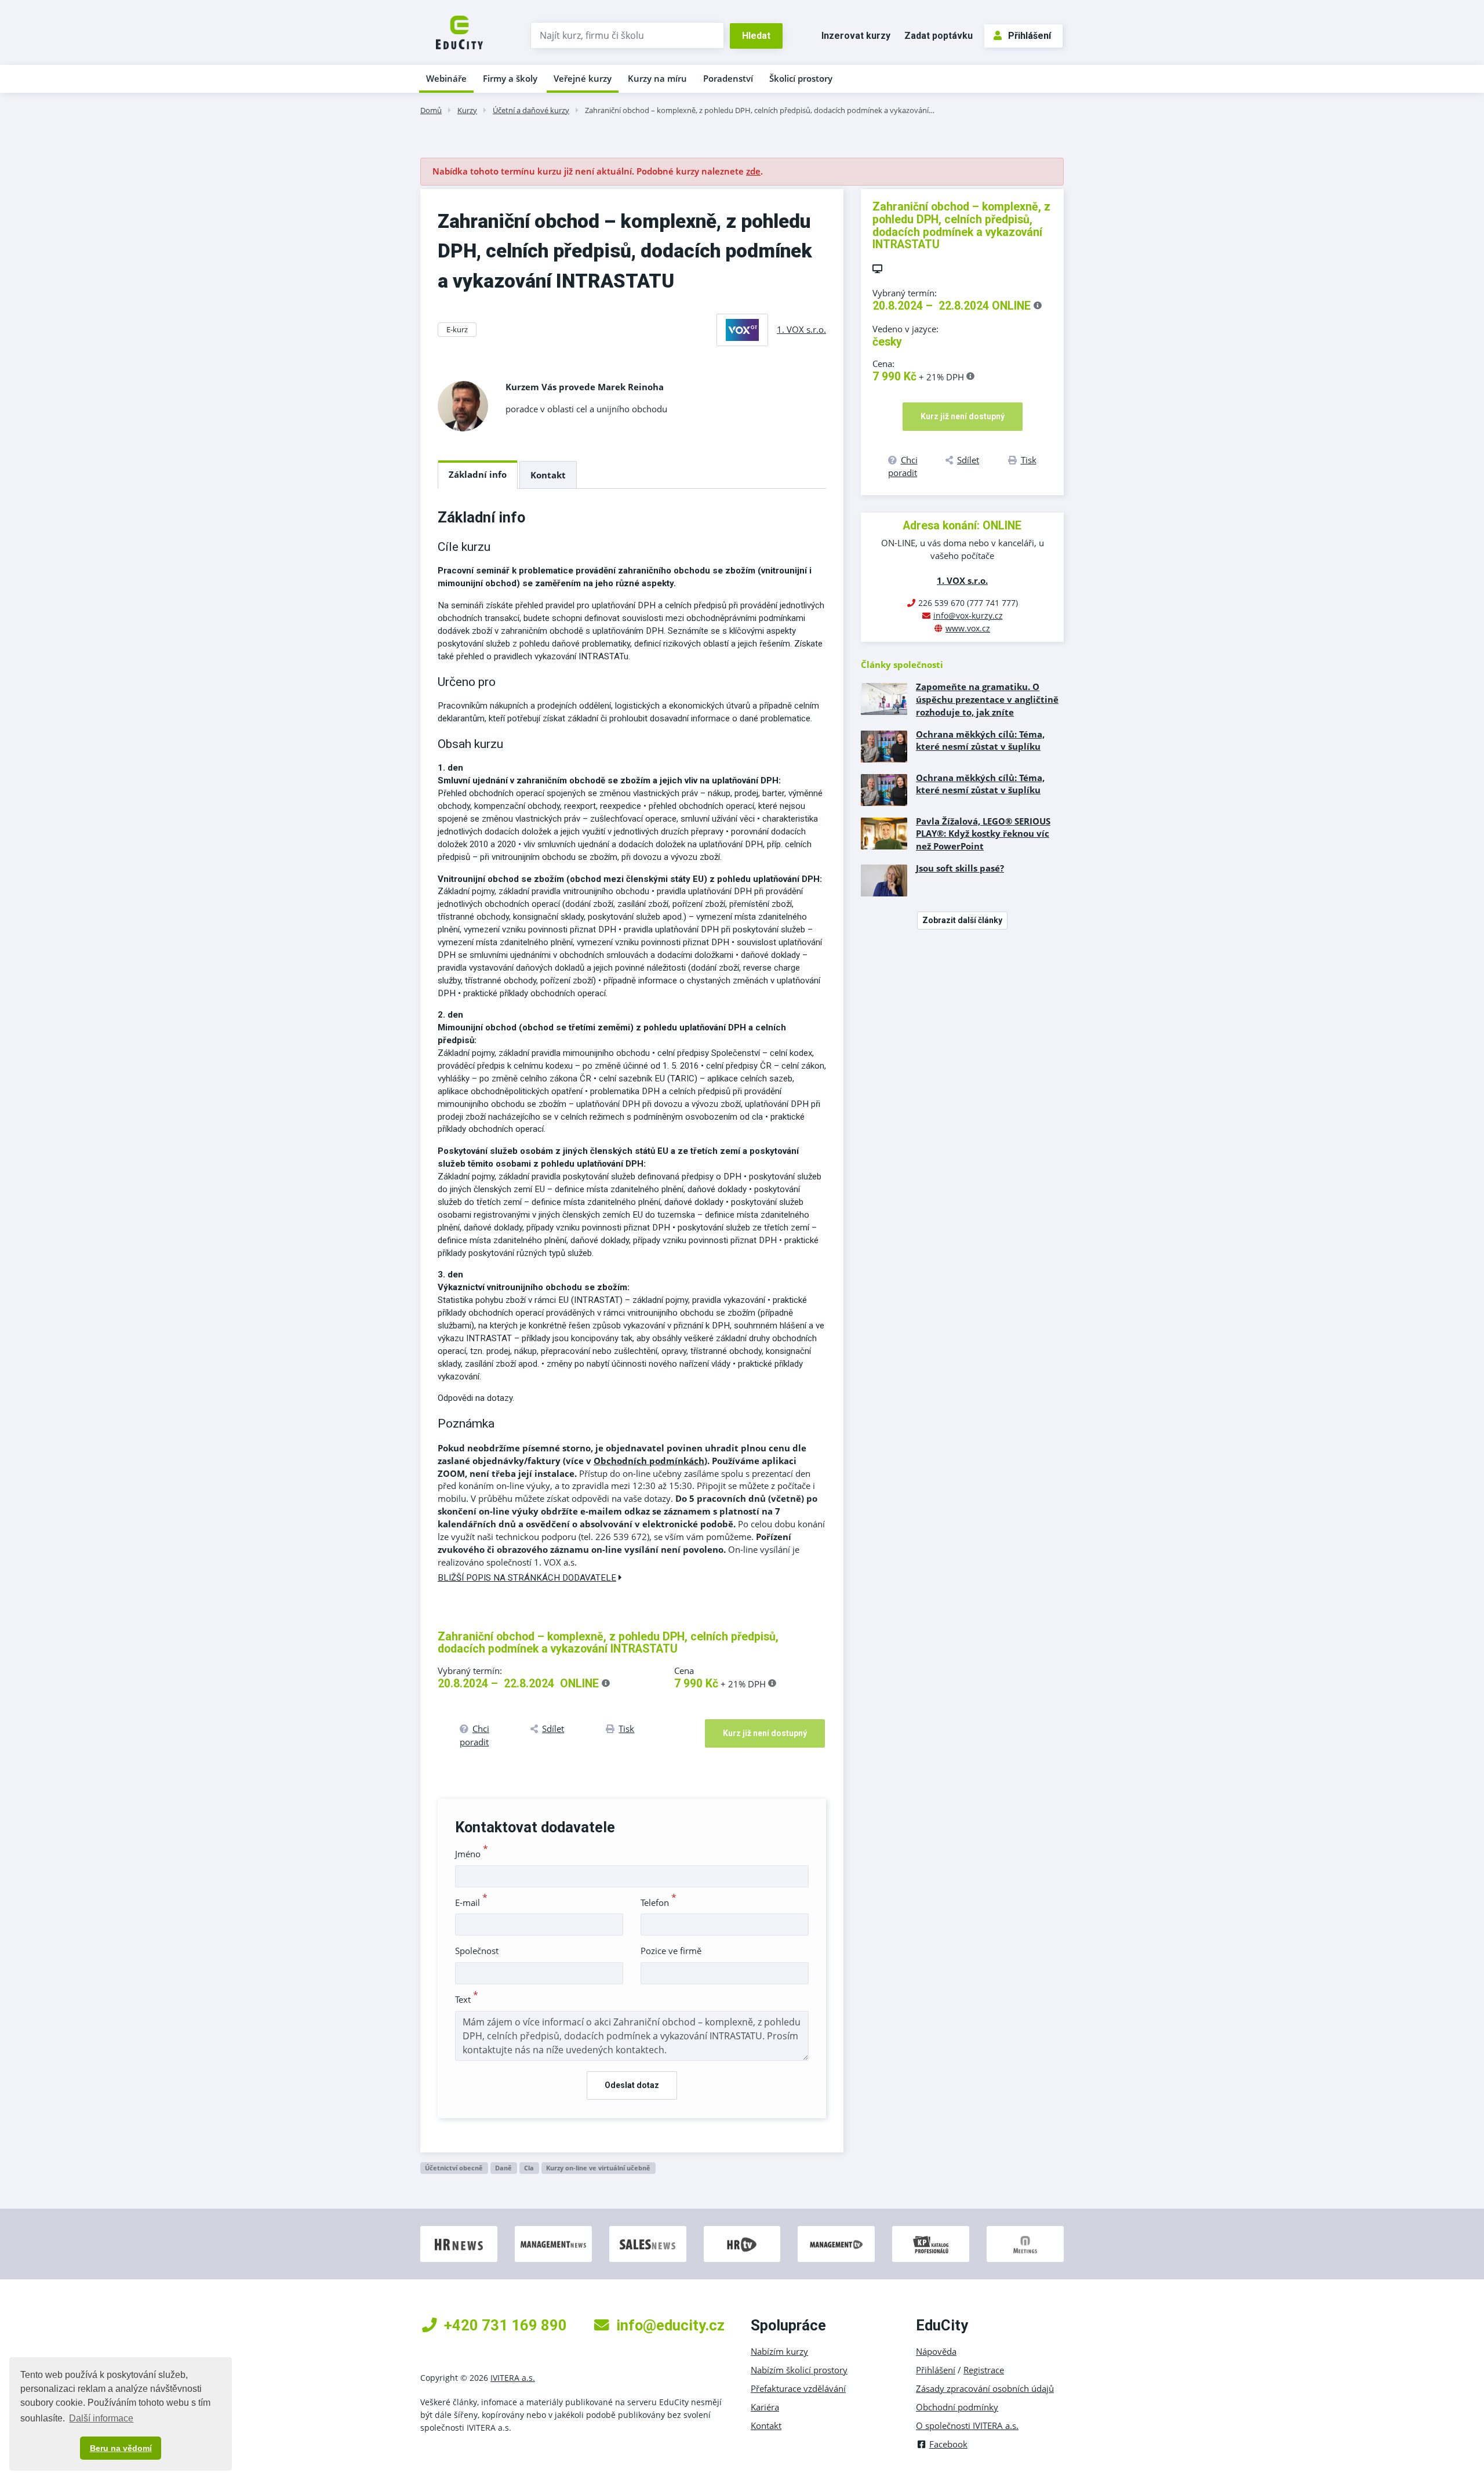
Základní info (478, 474)
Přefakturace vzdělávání (798, 2388)
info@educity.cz (670, 2325)
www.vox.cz (968, 628)
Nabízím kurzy (779, 2351)
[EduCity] (459, 31)
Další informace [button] (101, 2418)
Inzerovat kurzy (856, 36)
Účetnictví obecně (454, 2168)
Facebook (948, 2444)
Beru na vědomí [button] (121, 2448)
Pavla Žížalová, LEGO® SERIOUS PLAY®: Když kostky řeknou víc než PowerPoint (983, 834)
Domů (431, 110)
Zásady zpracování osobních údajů (985, 2388)
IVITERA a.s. (513, 2378)
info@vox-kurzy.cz (968, 616)
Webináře (446, 78)
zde (753, 171)
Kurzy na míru (657, 78)
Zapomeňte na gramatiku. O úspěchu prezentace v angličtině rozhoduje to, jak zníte (987, 699)
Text (467, 1999)
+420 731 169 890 (505, 2325)
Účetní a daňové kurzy (531, 110)
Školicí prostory (801, 78)
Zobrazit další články (962, 920)
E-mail (471, 1902)
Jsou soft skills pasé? (960, 868)
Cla (529, 2168)
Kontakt (548, 475)
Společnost (477, 1951)
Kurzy (467, 110)
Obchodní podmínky (957, 2407)
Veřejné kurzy (583, 78)
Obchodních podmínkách (649, 1461)
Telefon (659, 1902)
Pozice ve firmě (671, 1951)
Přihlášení (1030, 36)
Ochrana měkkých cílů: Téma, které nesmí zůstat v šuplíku (980, 740)
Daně (503, 2168)
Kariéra (765, 2407)
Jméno (472, 1854)
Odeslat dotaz (632, 2085)
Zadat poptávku (939, 36)
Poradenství (728, 78)
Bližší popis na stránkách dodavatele (527, 1578)
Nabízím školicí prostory (799, 2370)
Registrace (984, 2370)
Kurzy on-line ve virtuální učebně (598, 2168)
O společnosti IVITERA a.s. (967, 2425)
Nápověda (936, 2351)
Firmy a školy (510, 78)
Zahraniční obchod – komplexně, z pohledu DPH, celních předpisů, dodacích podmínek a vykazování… (760, 110)
